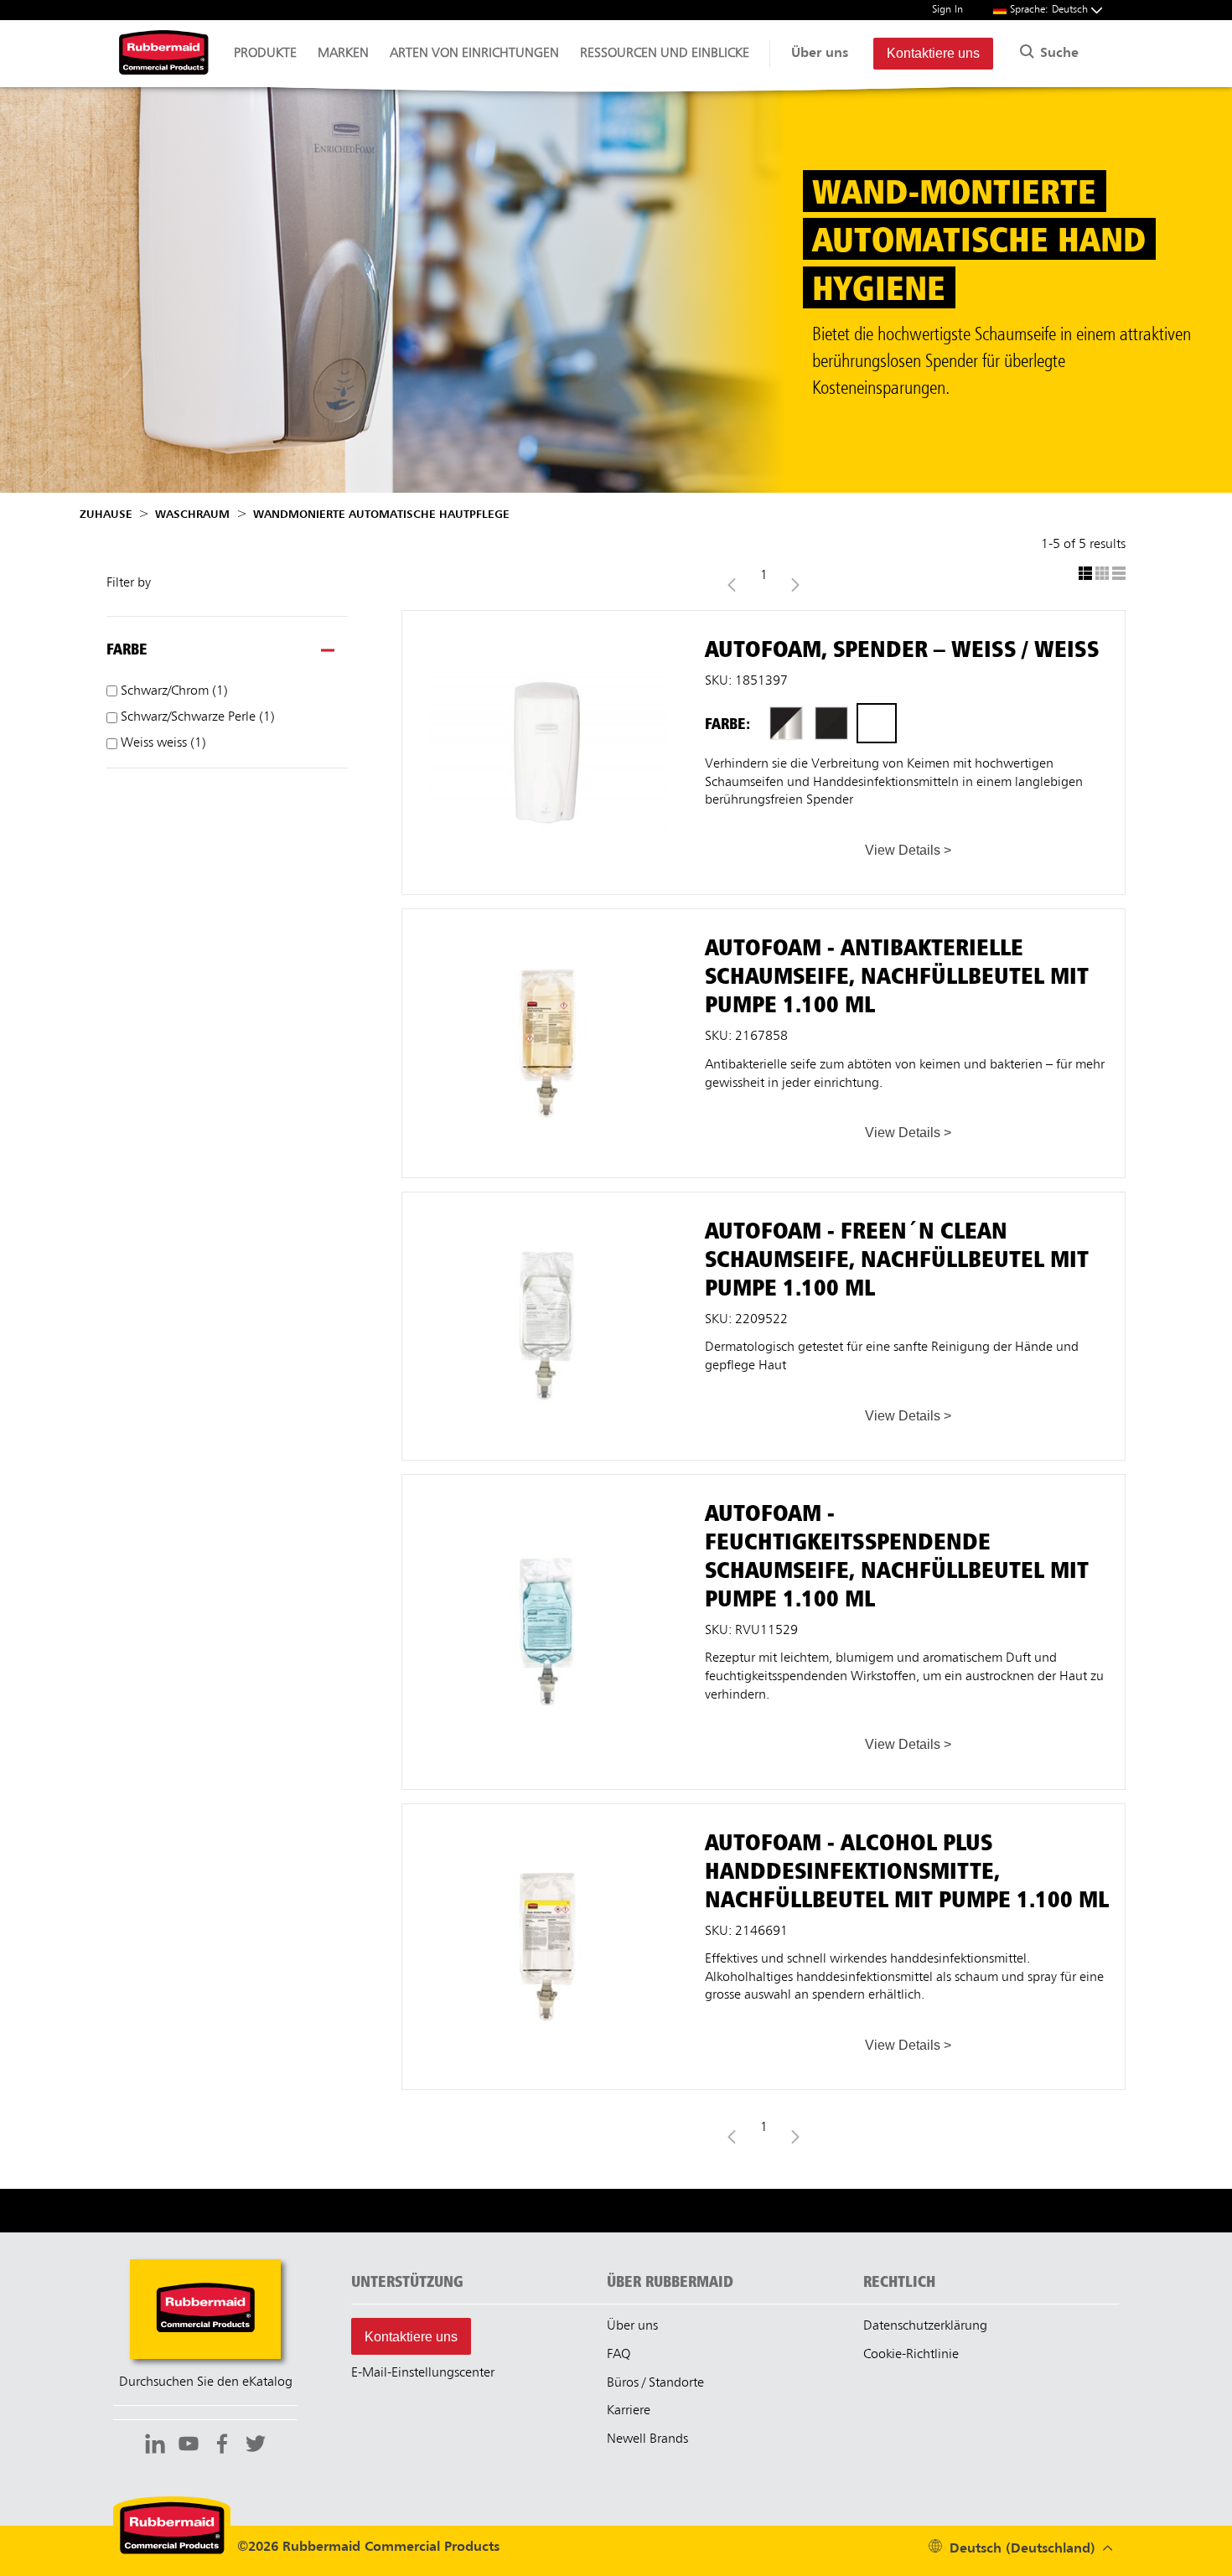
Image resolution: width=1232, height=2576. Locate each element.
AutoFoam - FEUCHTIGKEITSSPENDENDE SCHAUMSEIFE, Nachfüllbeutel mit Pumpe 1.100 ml (547, 1498)
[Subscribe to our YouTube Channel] (189, 2446)
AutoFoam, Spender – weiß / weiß (546, 618)
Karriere (629, 2411)
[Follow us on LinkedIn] (155, 2446)
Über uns (820, 54)
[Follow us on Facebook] (222, 2446)
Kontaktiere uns (933, 53)
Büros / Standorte (655, 2383)
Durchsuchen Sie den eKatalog (206, 2382)
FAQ (619, 2355)
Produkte (265, 54)
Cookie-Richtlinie (911, 2355)
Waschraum (192, 515)
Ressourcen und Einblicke (665, 54)
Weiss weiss (162, 743)
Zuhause (106, 515)
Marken (343, 54)
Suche (1057, 54)
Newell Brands (647, 2439)
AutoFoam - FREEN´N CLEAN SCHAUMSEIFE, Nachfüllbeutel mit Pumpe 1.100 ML (546, 1208)
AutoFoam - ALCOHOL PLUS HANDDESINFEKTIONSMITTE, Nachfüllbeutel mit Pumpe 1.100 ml (547, 1828)
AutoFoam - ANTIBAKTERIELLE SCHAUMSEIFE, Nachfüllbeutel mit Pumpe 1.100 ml (547, 925)
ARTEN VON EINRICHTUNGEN (474, 54)
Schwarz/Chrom (173, 691)
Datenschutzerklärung (925, 2326)
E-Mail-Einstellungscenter (423, 2373)
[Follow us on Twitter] (256, 2446)
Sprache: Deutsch (1051, 10)
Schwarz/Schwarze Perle (196, 717)
